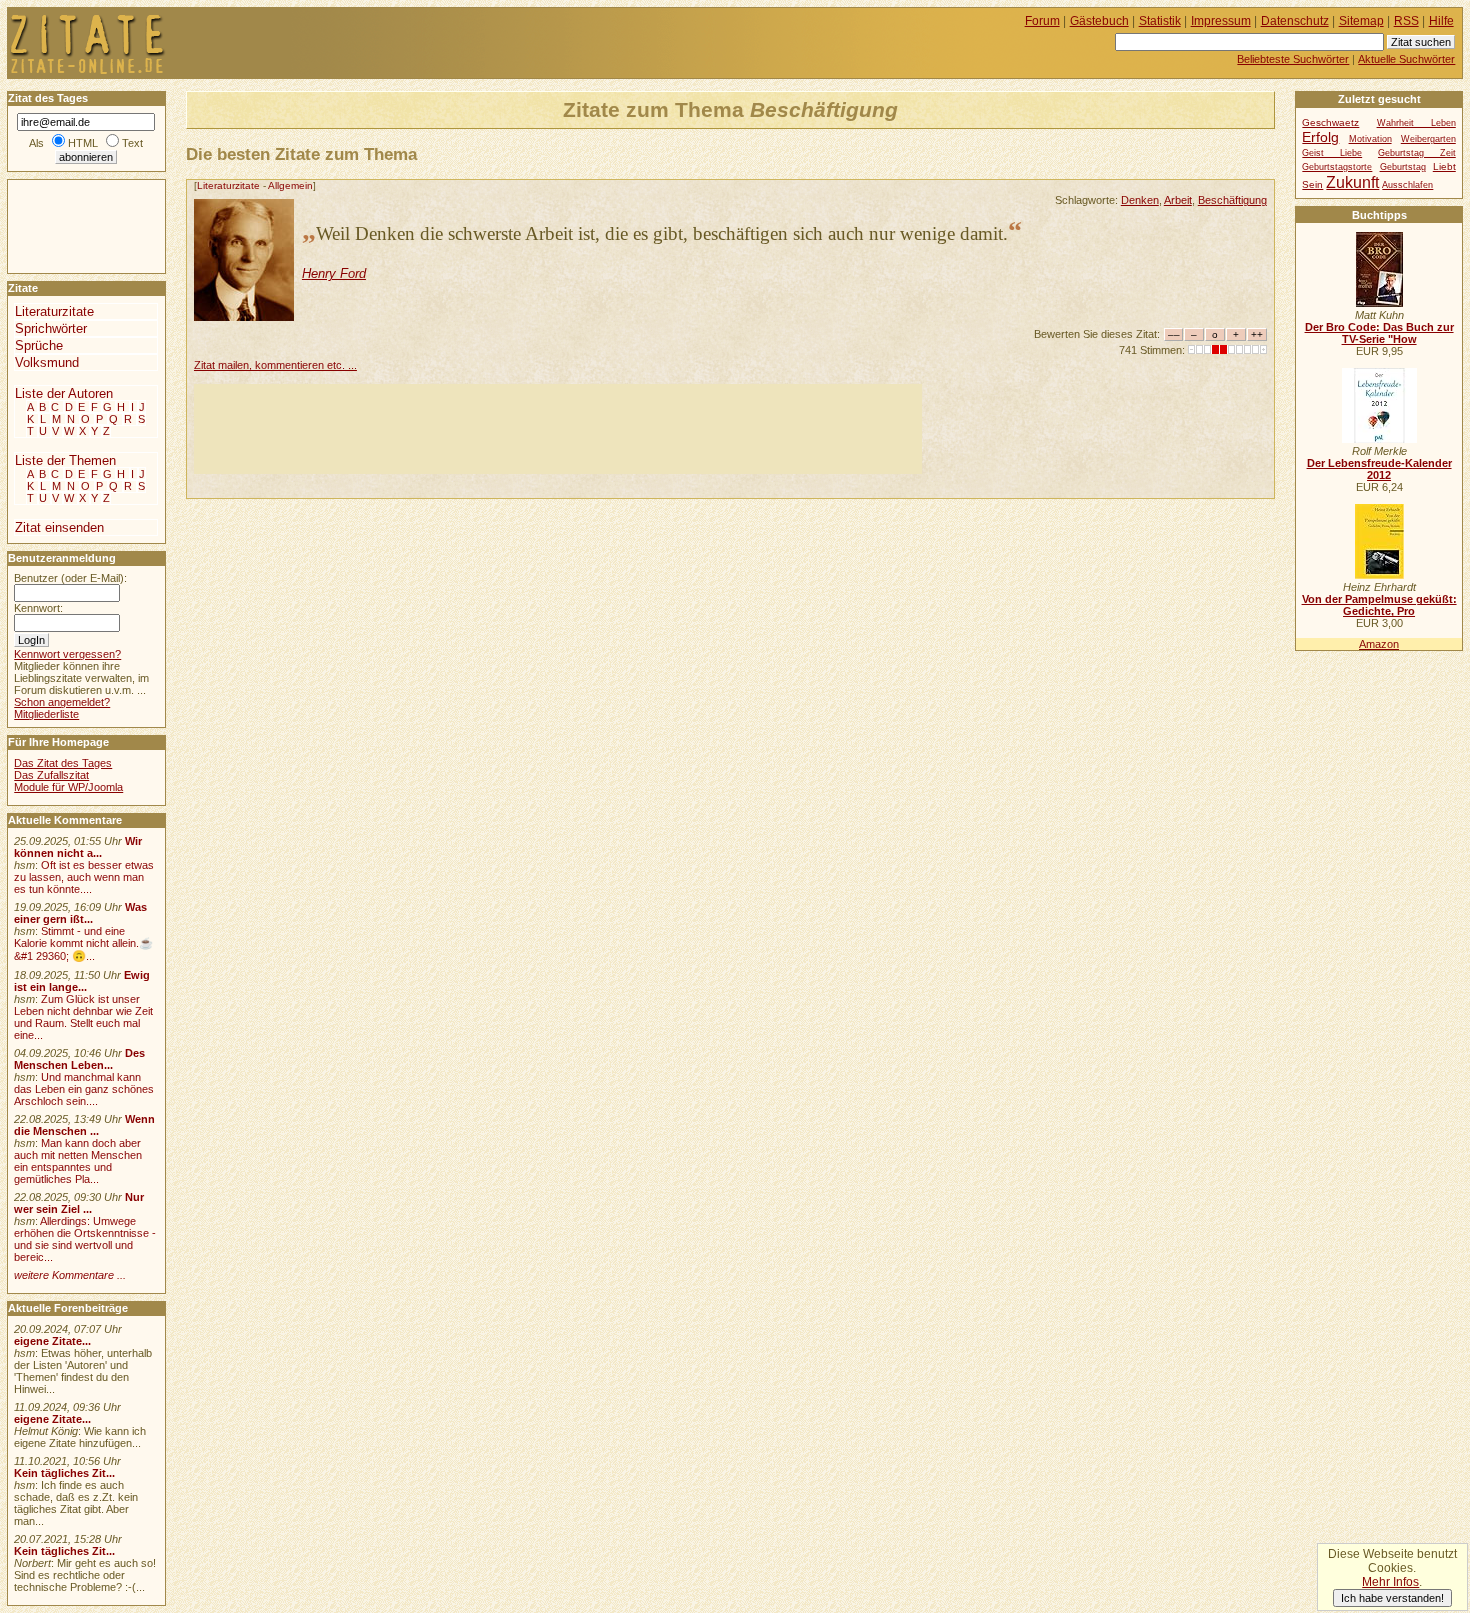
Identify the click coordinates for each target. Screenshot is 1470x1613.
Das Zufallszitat (51, 775)
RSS (1406, 21)
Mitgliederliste (46, 714)
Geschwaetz (1330, 122)
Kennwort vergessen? (67, 654)
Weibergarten (1428, 139)
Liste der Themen (65, 460)
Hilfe (1441, 21)
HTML (83, 143)
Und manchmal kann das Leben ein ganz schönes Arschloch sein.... (84, 1089)
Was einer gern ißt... (80, 913)
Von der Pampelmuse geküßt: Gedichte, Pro (1379, 605)
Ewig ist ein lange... (82, 981)
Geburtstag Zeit (1417, 153)
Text (132, 143)
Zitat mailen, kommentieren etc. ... (275, 365)
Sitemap (1361, 21)
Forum (1042, 21)
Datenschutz (1295, 21)
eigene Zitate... (52, 1341)
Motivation (1370, 139)
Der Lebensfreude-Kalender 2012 (1379, 469)
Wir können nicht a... (78, 847)
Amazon (1379, 644)
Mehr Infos (1390, 1582)
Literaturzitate (228, 185)
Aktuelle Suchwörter (1406, 59)
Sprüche (39, 345)
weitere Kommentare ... (70, 1275)
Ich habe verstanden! (1392, 1598)
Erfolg (1320, 137)
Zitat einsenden (59, 527)
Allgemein (290, 185)
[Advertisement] (558, 429)
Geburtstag (1403, 167)
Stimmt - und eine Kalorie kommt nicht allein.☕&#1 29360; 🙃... (83, 943)
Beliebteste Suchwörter (1293, 59)
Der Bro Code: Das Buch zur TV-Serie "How (1379, 333)
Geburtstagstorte (1337, 167)
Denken (1140, 200)
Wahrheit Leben (1416, 123)
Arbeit (1178, 200)
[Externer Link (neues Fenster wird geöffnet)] (1379, 303)
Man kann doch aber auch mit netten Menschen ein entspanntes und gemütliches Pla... (78, 1161)
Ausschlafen (1407, 185)
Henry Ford (334, 273)
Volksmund (47, 362)
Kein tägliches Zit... (64, 1473)
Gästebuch (1099, 21)
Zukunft (1352, 182)
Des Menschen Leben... (79, 1059)
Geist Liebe (1332, 153)
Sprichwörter (51, 328)
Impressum (1221, 21)
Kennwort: (38, 608)
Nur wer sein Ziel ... (79, 1203)
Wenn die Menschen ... (84, 1125)
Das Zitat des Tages (63, 763)
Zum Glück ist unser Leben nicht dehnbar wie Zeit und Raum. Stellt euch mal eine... (83, 1017)
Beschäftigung (1232, 200)
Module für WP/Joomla (68, 787)
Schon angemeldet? (62, 702)
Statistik (1160, 21)
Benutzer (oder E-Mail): (70, 578)
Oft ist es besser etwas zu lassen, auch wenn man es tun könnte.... (84, 877)
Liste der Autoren (64, 393)
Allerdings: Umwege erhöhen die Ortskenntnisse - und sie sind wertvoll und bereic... (85, 1239)
